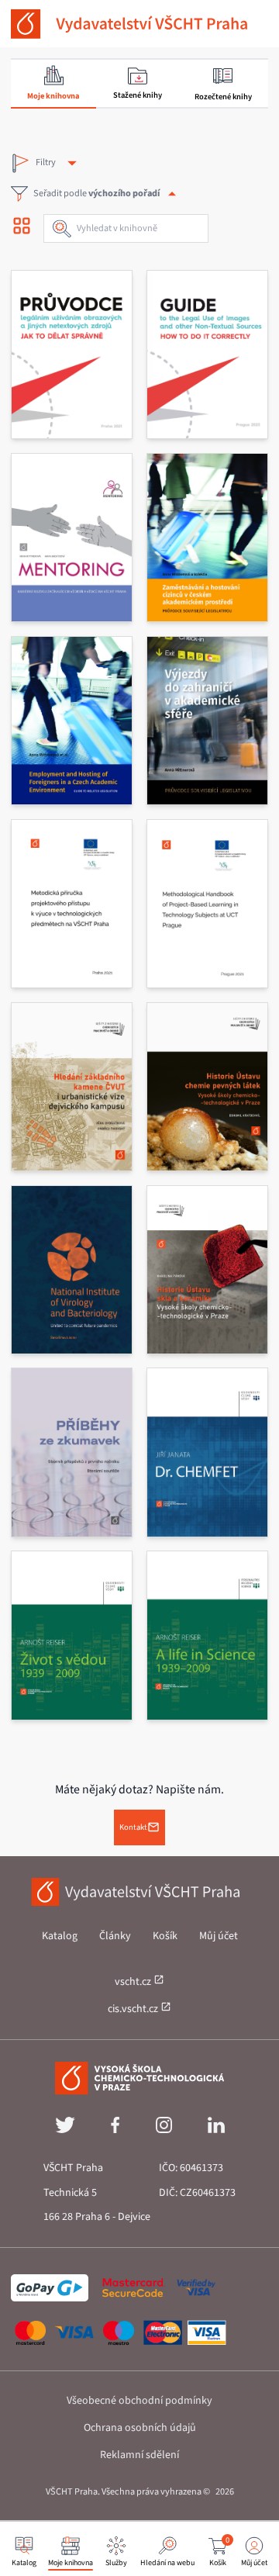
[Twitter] (65, 2130)
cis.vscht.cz (134, 2009)
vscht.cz (134, 1982)
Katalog (60, 1936)
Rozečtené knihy (223, 97)
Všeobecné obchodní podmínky (139, 2401)
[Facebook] (115, 2130)
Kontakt (133, 1827)
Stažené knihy (138, 95)
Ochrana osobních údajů (140, 2428)
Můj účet (219, 1936)
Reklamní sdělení (139, 2455)
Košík (165, 1936)
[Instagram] (164, 2130)
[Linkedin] (216, 2130)
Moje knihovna (53, 96)
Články (115, 1936)
